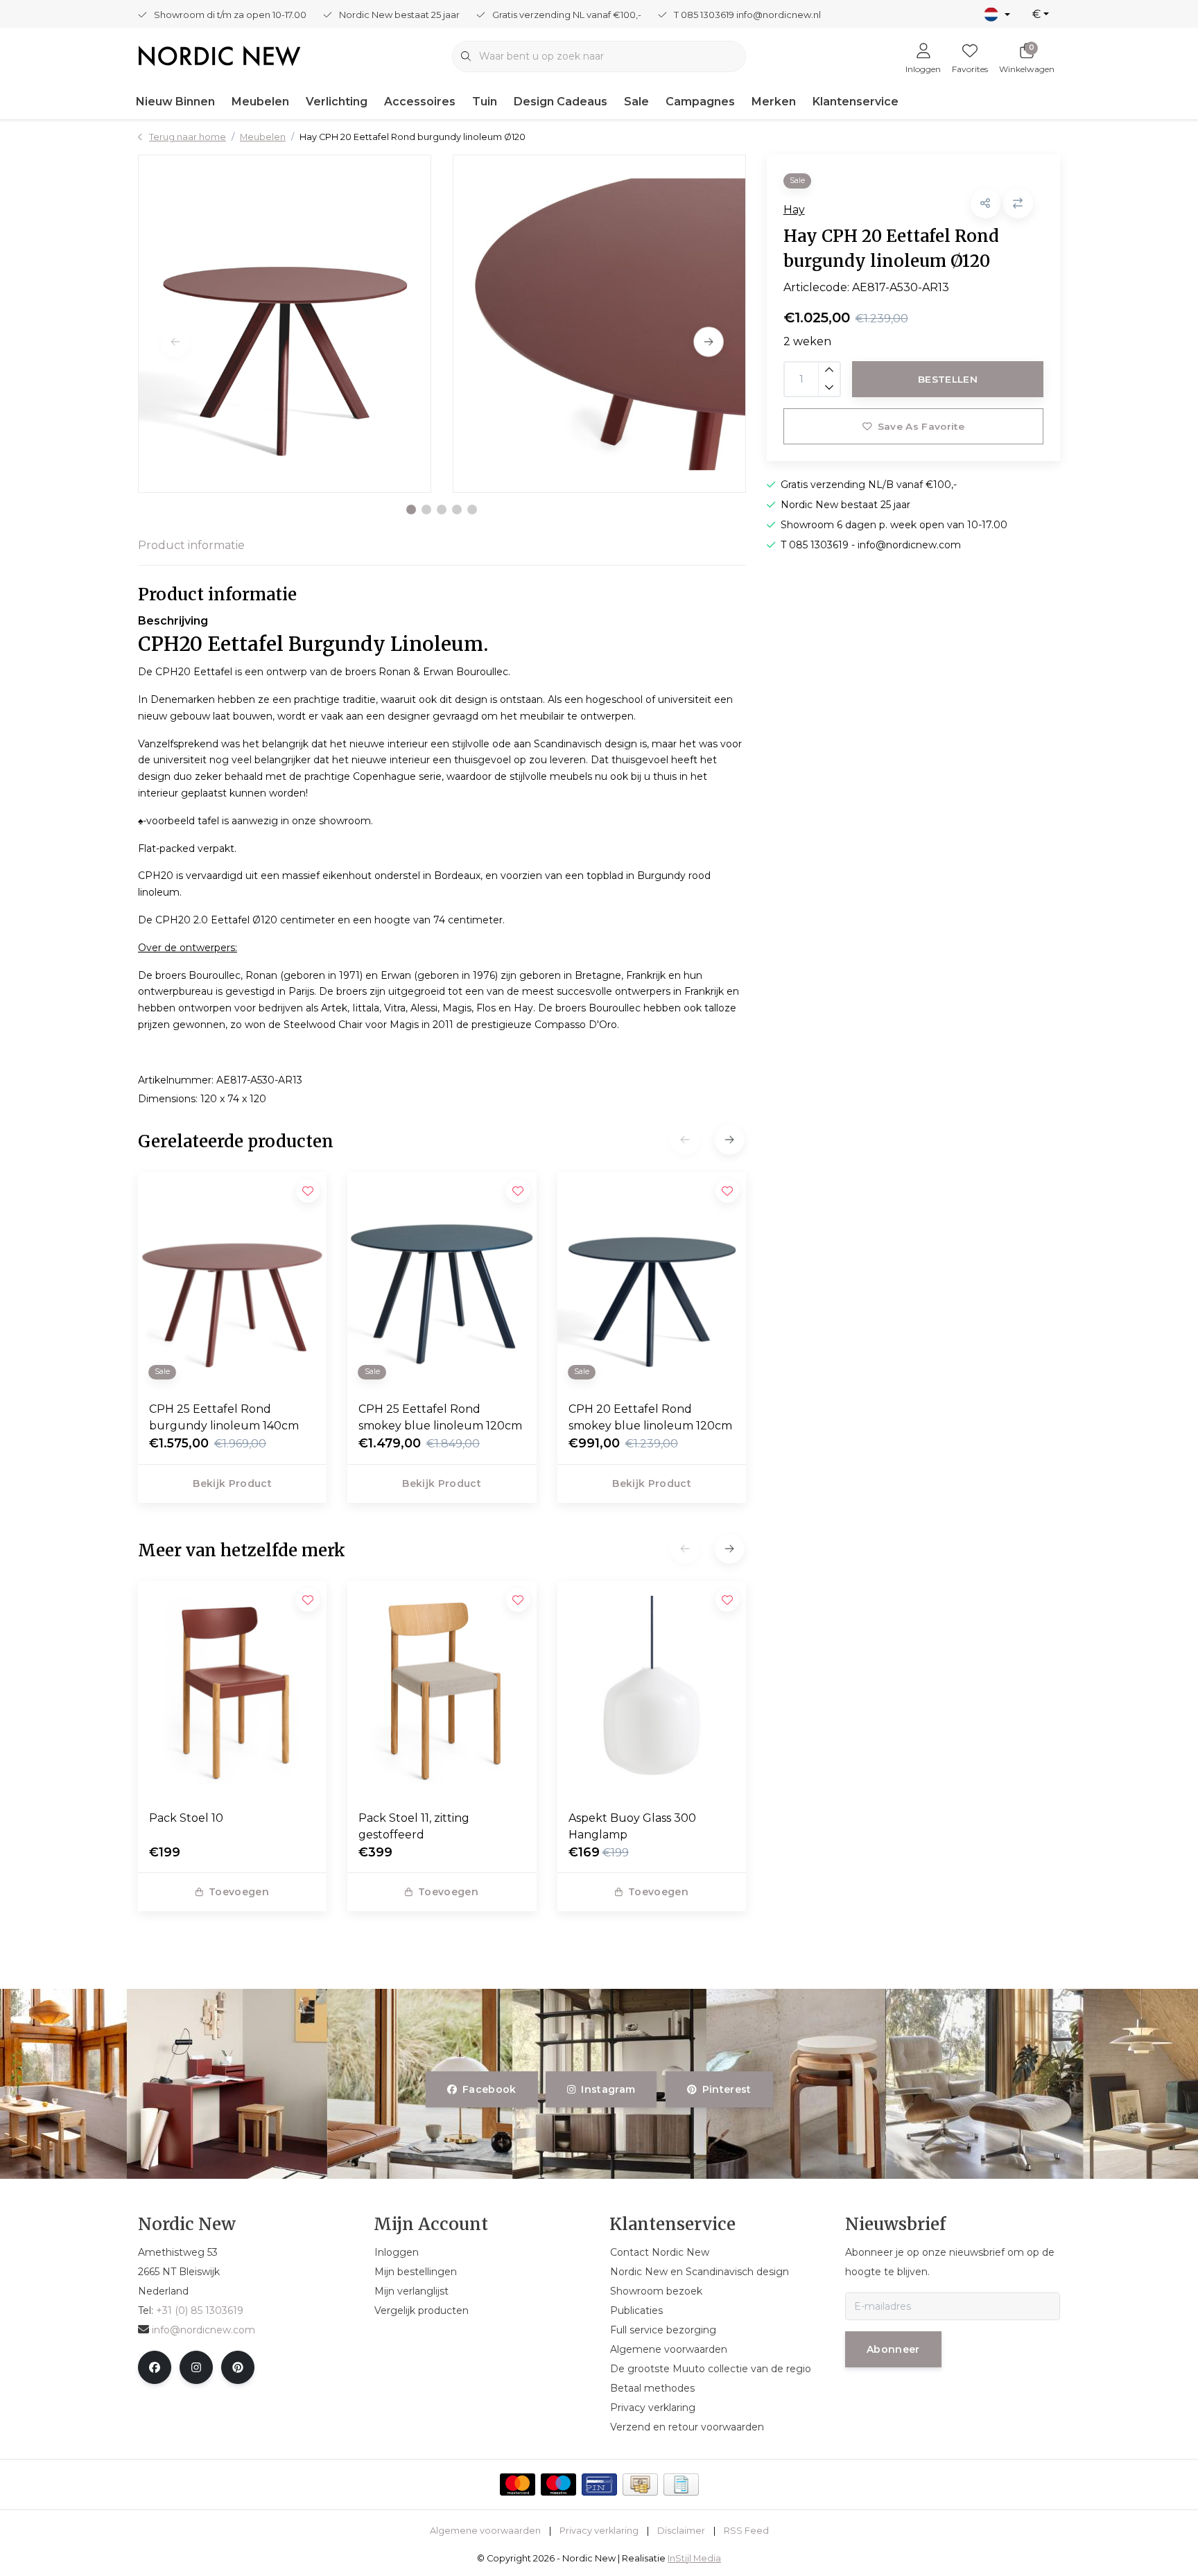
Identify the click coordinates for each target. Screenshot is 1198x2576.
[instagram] (196, 2367)
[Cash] (640, 2484)
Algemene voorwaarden (485, 2531)
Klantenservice (856, 102)
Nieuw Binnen (175, 102)
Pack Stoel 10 (186, 1818)
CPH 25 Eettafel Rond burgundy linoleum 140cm (224, 1417)
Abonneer (893, 2349)
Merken (774, 102)
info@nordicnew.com (203, 2330)
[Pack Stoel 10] (232, 1690)
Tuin (485, 102)
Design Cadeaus (561, 102)
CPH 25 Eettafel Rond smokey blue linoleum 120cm (440, 1417)
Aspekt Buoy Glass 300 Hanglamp (632, 1826)
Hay (794, 210)
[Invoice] (681, 2484)
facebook (489, 2089)
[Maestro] (558, 2484)
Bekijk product (232, 1483)
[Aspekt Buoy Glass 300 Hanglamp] (652, 1690)
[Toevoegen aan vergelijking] (1018, 203)
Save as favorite (920, 426)
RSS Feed (746, 2531)
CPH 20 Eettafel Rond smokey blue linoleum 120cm (650, 1417)
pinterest (726, 2089)
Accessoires (420, 102)
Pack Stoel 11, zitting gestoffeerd (414, 1826)
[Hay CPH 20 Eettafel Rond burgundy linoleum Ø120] (285, 324)
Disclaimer (681, 2531)
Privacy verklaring (599, 2531)
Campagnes (700, 102)
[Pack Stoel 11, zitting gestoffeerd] (442, 1690)
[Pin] (599, 2484)
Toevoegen (239, 1892)
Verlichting (337, 102)
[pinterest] (238, 2367)
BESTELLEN (948, 379)
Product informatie (191, 545)
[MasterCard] (518, 2484)
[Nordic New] (219, 55)
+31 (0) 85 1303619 (200, 2310)
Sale (636, 102)
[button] (411, 510)
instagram (609, 2089)
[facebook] (155, 2367)
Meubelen (260, 102)
